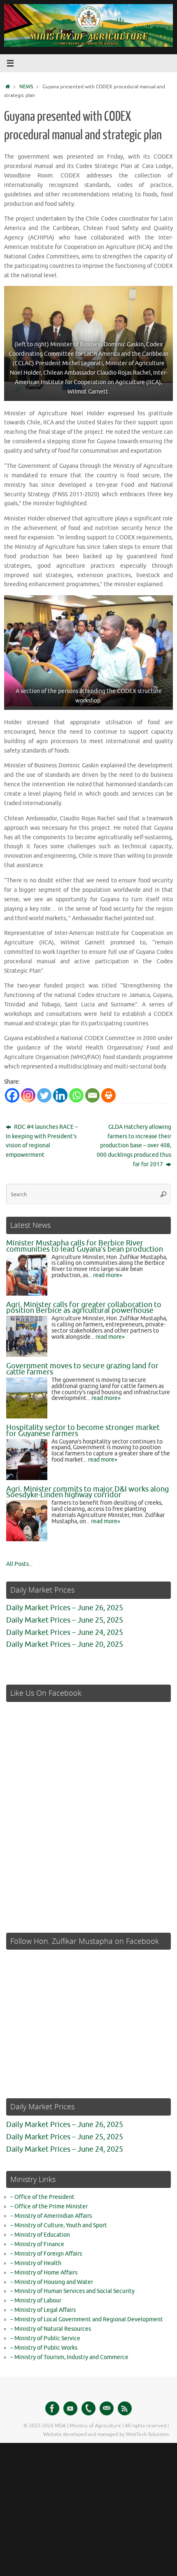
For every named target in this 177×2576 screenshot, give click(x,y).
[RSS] (125, 2408)
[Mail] (107, 2408)
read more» (108, 1275)
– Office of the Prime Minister (49, 2207)
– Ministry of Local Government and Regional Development (87, 2319)
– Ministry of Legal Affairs (43, 2310)
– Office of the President (42, 2197)
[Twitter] (44, 1095)
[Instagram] (28, 1095)
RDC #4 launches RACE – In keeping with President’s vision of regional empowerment (42, 1141)
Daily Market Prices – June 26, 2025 (65, 1608)
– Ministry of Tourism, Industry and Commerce (69, 2357)
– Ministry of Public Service (45, 2338)
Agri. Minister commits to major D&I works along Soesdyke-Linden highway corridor (87, 1492)
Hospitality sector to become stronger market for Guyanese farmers (83, 1431)
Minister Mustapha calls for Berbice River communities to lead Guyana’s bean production (85, 1246)
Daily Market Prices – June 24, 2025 (65, 1632)
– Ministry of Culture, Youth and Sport (59, 2225)
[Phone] (88, 2408)
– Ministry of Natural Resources (51, 2329)
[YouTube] (70, 2408)
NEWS (26, 87)
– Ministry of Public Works (44, 2348)
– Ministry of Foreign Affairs (46, 2254)
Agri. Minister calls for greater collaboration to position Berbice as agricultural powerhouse (84, 1308)
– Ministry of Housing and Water (52, 2282)
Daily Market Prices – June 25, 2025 (65, 1620)
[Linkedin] (60, 1095)
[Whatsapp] (76, 1095)
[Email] (92, 1095)
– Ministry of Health (36, 2263)
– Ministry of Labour (36, 2301)
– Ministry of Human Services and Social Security (72, 2291)
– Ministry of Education (40, 2235)
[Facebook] (12, 1095)
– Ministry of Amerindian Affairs (51, 2216)
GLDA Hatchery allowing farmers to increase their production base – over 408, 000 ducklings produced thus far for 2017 (134, 1146)
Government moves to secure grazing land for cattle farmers (82, 1369)
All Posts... (19, 1564)
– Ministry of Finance (37, 2244)
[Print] (108, 1095)
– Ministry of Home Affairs (44, 2273)
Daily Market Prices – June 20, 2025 (65, 1644)
